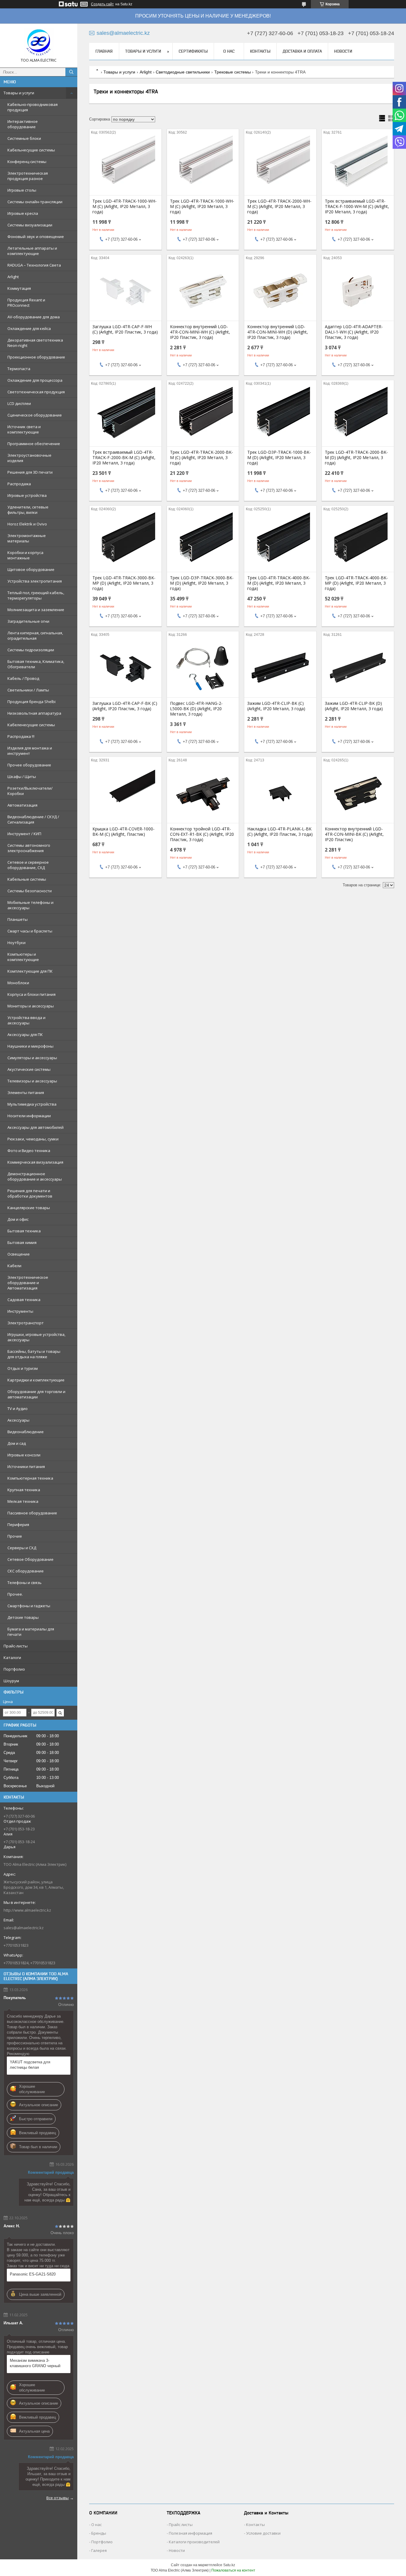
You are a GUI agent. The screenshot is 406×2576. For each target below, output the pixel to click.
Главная (104, 51)
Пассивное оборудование (32, 1513)
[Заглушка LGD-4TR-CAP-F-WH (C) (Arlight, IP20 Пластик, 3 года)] (125, 291)
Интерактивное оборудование (23, 124)
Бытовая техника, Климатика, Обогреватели (36, 664)
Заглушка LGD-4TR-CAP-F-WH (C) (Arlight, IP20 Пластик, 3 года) (125, 329)
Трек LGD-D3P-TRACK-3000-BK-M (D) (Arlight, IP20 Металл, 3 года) (202, 583)
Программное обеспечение (34, 444)
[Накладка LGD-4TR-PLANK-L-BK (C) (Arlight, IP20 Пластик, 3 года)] (280, 793)
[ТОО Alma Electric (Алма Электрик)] (39, 43)
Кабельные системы (27, 879)
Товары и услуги (19, 93)
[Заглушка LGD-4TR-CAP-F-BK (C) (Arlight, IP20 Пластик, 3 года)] (125, 668)
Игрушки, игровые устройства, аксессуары (36, 1337)
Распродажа (19, 484)
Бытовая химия (22, 1242)
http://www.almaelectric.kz (27, 1910)
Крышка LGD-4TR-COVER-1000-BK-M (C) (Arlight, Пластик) (123, 832)
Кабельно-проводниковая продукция (33, 107)
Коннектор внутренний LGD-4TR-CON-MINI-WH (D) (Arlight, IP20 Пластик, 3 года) (278, 332)
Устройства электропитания (35, 581)
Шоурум (11, 1681)
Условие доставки (263, 2533)
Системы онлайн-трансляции (35, 202)
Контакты (260, 51)
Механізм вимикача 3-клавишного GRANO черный (35, 2363)
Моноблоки (18, 983)
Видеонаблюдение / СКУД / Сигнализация (33, 819)
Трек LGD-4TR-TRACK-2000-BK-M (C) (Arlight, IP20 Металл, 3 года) (202, 458)
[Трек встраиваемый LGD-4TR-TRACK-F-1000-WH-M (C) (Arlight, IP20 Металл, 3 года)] (358, 165)
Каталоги (12, 1658)
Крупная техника (24, 1490)
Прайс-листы (16, 1646)
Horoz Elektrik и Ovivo (27, 524)
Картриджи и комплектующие (36, 1380)
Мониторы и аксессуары (31, 1006)
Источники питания (26, 1467)
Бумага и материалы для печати (31, 1632)
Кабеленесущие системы (31, 725)
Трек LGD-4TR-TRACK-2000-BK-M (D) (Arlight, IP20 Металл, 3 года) (356, 458)
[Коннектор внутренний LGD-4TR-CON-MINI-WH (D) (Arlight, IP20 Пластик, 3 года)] (280, 291)
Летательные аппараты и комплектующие (32, 251)
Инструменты (20, 1311)
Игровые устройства (27, 495)
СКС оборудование (26, 1571)
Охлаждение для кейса (29, 328)
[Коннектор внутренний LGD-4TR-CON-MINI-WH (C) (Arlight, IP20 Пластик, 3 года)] (203, 291)
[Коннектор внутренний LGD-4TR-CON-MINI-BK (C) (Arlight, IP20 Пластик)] (358, 793)
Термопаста (19, 369)
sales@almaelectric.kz (24, 1928)
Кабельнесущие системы (31, 150)
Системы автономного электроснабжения (29, 848)
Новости (343, 51)
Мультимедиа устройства (32, 1104)
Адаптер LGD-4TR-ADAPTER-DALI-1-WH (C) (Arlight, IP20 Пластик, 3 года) (354, 332)
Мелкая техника (23, 1501)
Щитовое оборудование (31, 569)
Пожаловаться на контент (233, 2570)
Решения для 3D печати (30, 472)
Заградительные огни (28, 621)
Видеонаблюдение (26, 1432)
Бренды (99, 2533)
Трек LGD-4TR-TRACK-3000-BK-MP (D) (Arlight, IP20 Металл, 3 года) (124, 583)
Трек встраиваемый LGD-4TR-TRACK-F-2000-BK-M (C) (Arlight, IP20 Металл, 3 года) (124, 458)
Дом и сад (17, 1443)
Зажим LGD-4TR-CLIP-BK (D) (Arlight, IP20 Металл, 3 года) (354, 706)
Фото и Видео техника (29, 1151)
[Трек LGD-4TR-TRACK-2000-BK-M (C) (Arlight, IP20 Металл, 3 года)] (203, 417)
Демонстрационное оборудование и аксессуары (35, 1176)
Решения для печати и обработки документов (30, 1193)
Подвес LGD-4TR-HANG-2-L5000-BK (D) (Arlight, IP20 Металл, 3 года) (196, 709)
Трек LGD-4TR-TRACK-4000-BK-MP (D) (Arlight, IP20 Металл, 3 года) (356, 583)
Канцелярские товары (29, 1208)
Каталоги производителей (194, 2542)
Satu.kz (229, 2565)
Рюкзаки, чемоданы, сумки (33, 1139)
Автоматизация (22, 805)
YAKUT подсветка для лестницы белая (30, 2065)
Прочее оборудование (29, 765)
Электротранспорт (26, 1323)
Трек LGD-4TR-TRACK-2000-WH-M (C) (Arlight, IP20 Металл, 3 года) (279, 206)
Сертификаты (193, 51)
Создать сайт (102, 4)
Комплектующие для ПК (30, 971)
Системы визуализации (30, 225)
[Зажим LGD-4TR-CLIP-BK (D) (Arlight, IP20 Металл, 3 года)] (358, 668)
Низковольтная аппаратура (34, 713)
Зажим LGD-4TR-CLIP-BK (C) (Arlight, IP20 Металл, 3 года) (276, 706)
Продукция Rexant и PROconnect (26, 303)
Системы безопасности (30, 891)
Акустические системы (29, 1069)
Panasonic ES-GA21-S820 (33, 2274)
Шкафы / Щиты (22, 777)
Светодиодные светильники (183, 72)
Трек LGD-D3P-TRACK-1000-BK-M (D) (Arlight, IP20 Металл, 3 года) (279, 458)
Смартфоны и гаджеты (29, 1606)
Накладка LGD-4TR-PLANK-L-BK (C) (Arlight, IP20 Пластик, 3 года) (280, 832)
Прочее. (15, 1594)
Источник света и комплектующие (24, 429)
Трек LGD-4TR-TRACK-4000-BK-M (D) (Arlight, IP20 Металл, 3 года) (279, 583)
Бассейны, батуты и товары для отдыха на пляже (34, 1354)
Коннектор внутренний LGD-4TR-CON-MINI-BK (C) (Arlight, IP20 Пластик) (354, 834)
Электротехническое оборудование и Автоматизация (28, 1283)
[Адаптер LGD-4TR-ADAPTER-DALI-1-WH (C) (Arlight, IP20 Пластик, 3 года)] (358, 291)
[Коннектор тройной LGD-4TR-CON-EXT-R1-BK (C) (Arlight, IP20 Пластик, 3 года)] (203, 793)
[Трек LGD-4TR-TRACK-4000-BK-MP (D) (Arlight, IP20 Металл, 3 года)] (358, 542)
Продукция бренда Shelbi (32, 702)
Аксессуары (18, 1420)
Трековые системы (233, 72)
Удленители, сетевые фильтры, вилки (28, 510)
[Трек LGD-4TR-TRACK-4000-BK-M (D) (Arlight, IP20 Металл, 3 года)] (280, 542)
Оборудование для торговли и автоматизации (36, 1394)
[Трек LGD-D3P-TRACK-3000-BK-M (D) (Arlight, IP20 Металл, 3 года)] (203, 542)
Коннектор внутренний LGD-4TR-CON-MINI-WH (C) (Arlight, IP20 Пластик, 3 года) (200, 332)
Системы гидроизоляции (31, 650)
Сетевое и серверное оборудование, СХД (28, 865)
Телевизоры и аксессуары (32, 1081)
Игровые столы (22, 190)
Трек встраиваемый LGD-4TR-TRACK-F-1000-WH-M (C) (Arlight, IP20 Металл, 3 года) (357, 206)
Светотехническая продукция (36, 392)
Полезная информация (191, 2533)
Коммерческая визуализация (35, 1162)
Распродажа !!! (21, 736)
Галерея (99, 2550)
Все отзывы (58, 2498)
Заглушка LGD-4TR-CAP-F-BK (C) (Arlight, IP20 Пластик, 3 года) (125, 706)
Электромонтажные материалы (27, 538)
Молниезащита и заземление (36, 610)
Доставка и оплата (302, 51)
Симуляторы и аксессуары (32, 1058)
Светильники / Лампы (28, 690)
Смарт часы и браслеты (30, 931)
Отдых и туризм (23, 1368)
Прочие (15, 1536)
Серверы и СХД (22, 1548)
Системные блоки (24, 138)
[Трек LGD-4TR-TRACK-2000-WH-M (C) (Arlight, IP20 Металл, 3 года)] (280, 165)
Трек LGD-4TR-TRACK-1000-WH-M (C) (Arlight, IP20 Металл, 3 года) (125, 206)
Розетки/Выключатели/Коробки (30, 791)
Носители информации (29, 1116)
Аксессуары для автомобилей (36, 1127)
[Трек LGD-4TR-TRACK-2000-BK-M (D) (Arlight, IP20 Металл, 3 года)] (358, 417)
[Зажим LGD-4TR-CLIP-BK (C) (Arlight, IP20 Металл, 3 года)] (280, 668)
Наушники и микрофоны (30, 1046)
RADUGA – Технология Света (34, 265)
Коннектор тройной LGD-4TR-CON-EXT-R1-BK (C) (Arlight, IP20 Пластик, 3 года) (202, 834)
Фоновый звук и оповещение (36, 237)
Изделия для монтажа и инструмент (30, 751)
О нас (229, 51)
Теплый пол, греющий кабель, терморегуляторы (36, 595)
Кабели (14, 1266)
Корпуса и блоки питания (32, 994)
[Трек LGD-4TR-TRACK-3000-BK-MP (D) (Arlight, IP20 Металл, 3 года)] (125, 542)
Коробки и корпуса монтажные (25, 555)
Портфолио (14, 1669)
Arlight (13, 277)
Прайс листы (181, 2525)
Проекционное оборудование (36, 357)
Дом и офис (18, 1219)
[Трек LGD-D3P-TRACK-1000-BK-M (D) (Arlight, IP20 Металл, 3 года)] (280, 417)
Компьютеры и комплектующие (23, 957)
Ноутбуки (16, 943)
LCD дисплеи (19, 403)
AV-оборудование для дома (34, 317)
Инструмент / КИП (24, 834)
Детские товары (23, 1617)
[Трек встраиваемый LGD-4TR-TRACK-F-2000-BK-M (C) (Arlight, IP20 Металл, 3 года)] (125, 417)
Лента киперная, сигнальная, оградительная (35, 636)
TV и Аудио (18, 1408)
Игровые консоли (24, 1455)
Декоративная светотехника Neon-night (35, 343)
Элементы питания (26, 1093)
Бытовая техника (24, 1231)
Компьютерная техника (30, 1478)
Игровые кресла (23, 213)
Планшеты (18, 919)
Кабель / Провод (23, 678)
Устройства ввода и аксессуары (26, 1020)
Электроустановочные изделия (29, 458)
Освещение (19, 1254)
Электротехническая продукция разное (28, 176)
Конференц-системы (27, 162)
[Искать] (71, 72)
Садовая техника (24, 1300)
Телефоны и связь (25, 1583)
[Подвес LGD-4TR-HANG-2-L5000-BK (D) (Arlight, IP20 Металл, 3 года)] (203, 668)
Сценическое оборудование (35, 415)
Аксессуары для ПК (25, 1035)
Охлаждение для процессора (35, 380)
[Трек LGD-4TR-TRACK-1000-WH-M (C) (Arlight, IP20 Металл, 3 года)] (125, 165)
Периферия (18, 1525)
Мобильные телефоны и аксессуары (30, 905)
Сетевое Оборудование (30, 1559)
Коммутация (19, 288)
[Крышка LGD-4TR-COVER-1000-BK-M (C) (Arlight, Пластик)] (125, 793)
